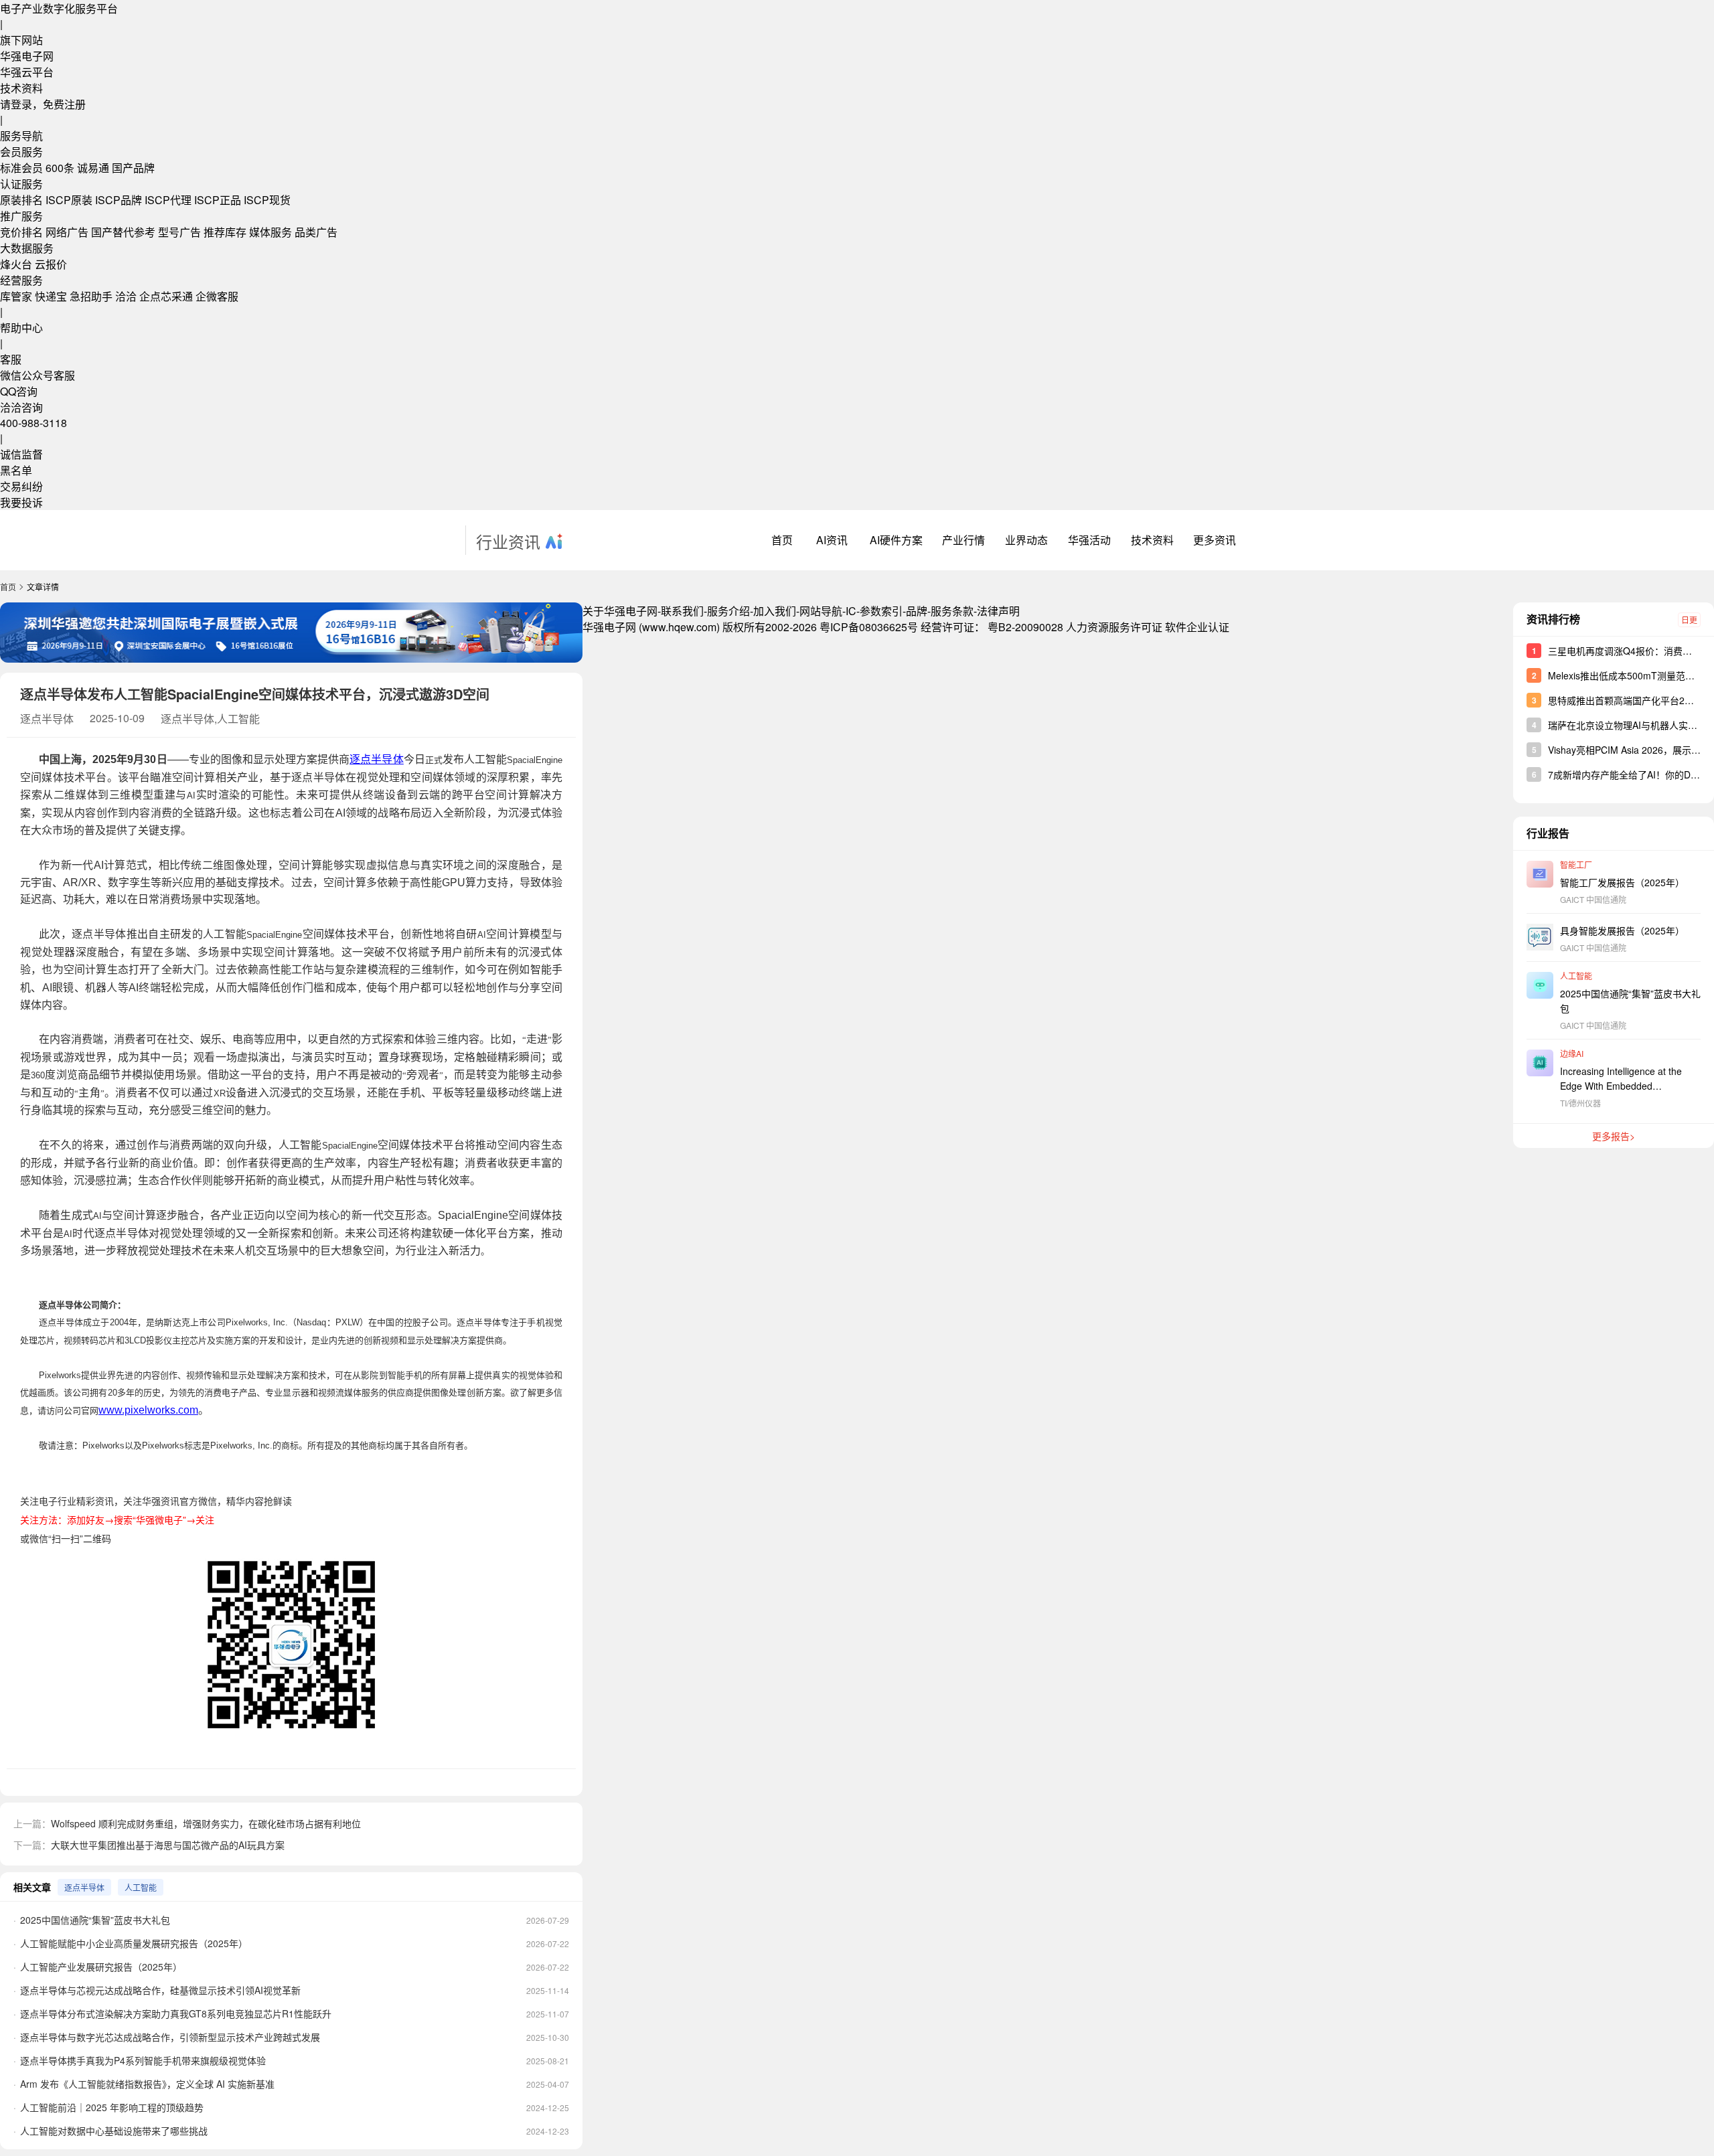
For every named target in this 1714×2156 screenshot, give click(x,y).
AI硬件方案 (896, 540)
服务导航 (21, 136)
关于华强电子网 (620, 611)
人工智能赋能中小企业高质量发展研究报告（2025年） (134, 1943)
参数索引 (881, 611)
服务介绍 (728, 611)
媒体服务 (270, 232)
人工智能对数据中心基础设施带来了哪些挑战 (114, 2131)
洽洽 (126, 296)
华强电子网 (27, 56)
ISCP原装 (69, 200)
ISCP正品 (218, 200)
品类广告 (316, 232)
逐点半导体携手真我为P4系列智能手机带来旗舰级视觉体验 (143, 2060)
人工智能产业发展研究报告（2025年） (101, 1967)
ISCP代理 (168, 200)
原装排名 (21, 200)
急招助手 (91, 296)
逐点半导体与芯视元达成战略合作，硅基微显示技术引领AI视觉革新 (160, 1990)
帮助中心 (21, 328)
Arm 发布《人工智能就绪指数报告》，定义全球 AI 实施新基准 (147, 2084)
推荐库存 (225, 232)
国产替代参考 (123, 232)
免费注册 (64, 104)
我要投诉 (21, 502)
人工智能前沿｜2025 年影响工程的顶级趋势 (112, 2107)
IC (851, 611)
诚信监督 (21, 454)
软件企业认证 (1197, 627)
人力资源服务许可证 (1114, 627)
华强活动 (1089, 540)
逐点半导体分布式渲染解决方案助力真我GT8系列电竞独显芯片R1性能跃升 (176, 2013)
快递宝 (51, 296)
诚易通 (93, 168)
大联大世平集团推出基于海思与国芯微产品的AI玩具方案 (168, 1845)
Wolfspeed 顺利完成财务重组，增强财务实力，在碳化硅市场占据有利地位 (206, 1823)
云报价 (51, 264)
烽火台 (16, 264)
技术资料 (21, 88)
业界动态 (1026, 540)
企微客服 (217, 296)
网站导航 (821, 611)
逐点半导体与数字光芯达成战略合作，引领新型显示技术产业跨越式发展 (170, 2037)
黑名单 (16, 470)
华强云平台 (27, 72)
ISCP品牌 (119, 200)
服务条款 (952, 611)
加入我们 (775, 611)
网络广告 (67, 232)
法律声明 (998, 611)
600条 (60, 168)
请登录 (16, 104)
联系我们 (682, 611)
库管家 (16, 296)
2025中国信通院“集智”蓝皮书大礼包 (95, 1920)
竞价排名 (21, 232)
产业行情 (963, 540)
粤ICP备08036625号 (869, 627)
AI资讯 (832, 540)
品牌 (917, 611)
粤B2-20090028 (1025, 627)
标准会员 (21, 168)
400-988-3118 (33, 423)
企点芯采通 (166, 296)
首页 (782, 540)
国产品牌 (133, 168)
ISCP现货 (267, 200)
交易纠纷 (21, 486)
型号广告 (179, 232)
